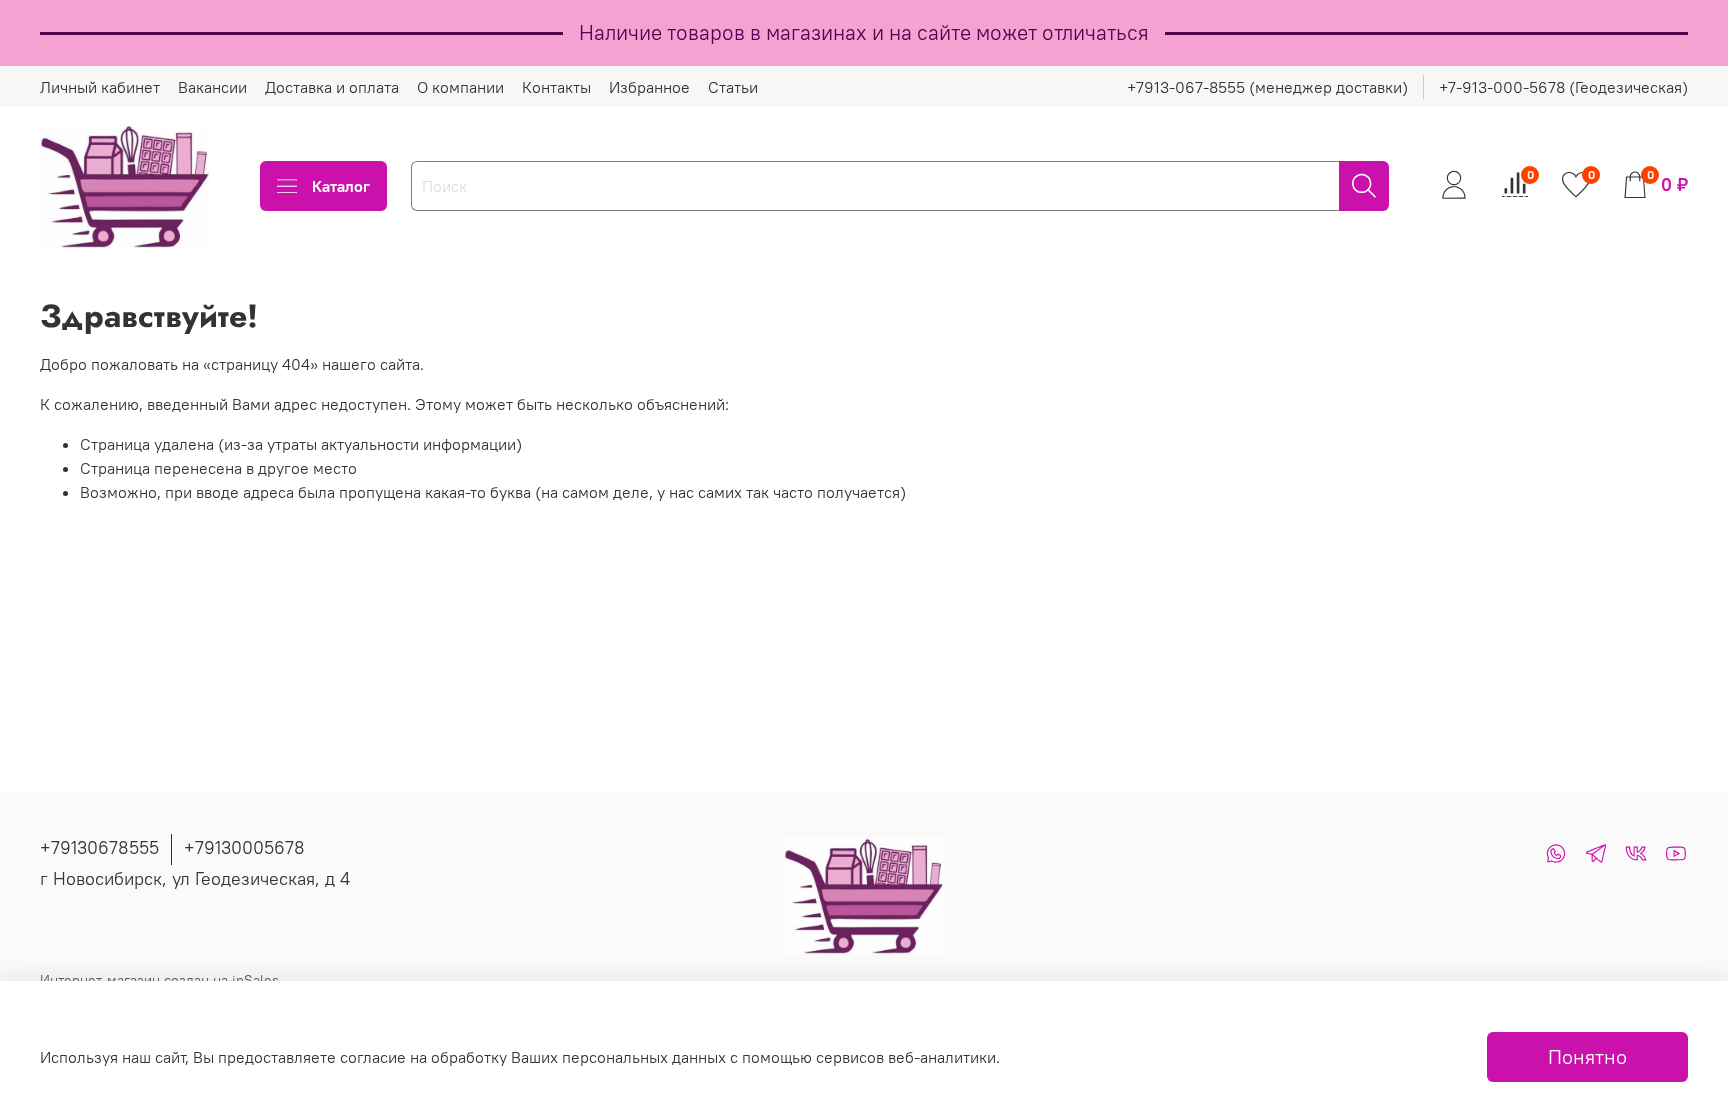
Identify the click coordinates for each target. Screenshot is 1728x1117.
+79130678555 (99, 847)
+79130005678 (244, 847)
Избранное (649, 87)
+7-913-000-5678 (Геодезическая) (1563, 87)
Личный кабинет (100, 87)
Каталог (341, 186)
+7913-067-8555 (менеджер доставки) (1267, 87)
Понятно (1587, 1056)
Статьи (733, 87)
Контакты (556, 87)
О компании (460, 87)
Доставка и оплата (332, 87)
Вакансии (212, 87)
